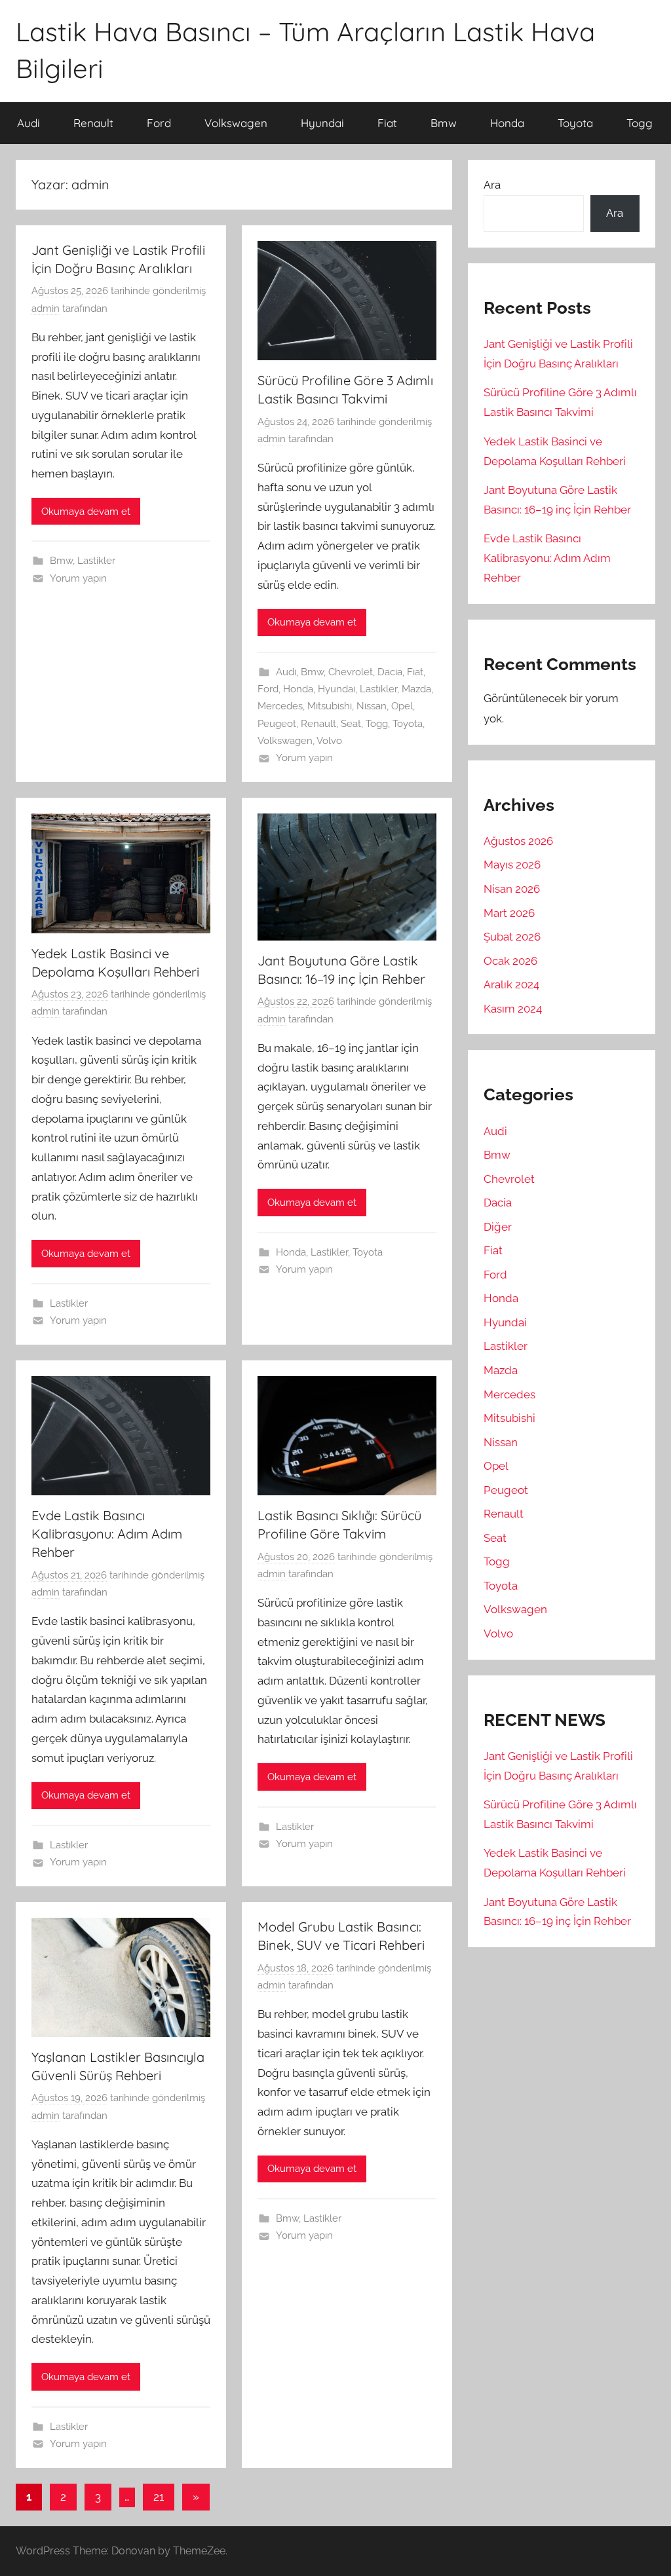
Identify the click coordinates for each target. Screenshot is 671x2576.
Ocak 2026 (510, 961)
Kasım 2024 (513, 1009)
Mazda (416, 689)
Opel (402, 706)
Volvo (329, 741)
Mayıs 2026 (512, 865)
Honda (507, 123)
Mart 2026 (509, 913)
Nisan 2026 (512, 889)
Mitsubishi (330, 706)
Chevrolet (351, 672)
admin (46, 308)
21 (159, 2497)
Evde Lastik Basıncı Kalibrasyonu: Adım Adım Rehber (107, 1534)
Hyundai (322, 123)
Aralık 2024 (511, 984)
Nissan (372, 706)
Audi (29, 123)
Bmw (444, 123)
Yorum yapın (78, 578)
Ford (159, 123)
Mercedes (280, 706)
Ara (492, 185)
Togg (640, 123)
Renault (93, 123)
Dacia (390, 672)
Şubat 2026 (512, 937)
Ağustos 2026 (518, 841)
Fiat (387, 123)
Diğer (498, 1227)
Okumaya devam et (86, 512)
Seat (351, 724)
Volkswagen (236, 123)
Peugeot (277, 724)
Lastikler (96, 561)
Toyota (575, 123)
